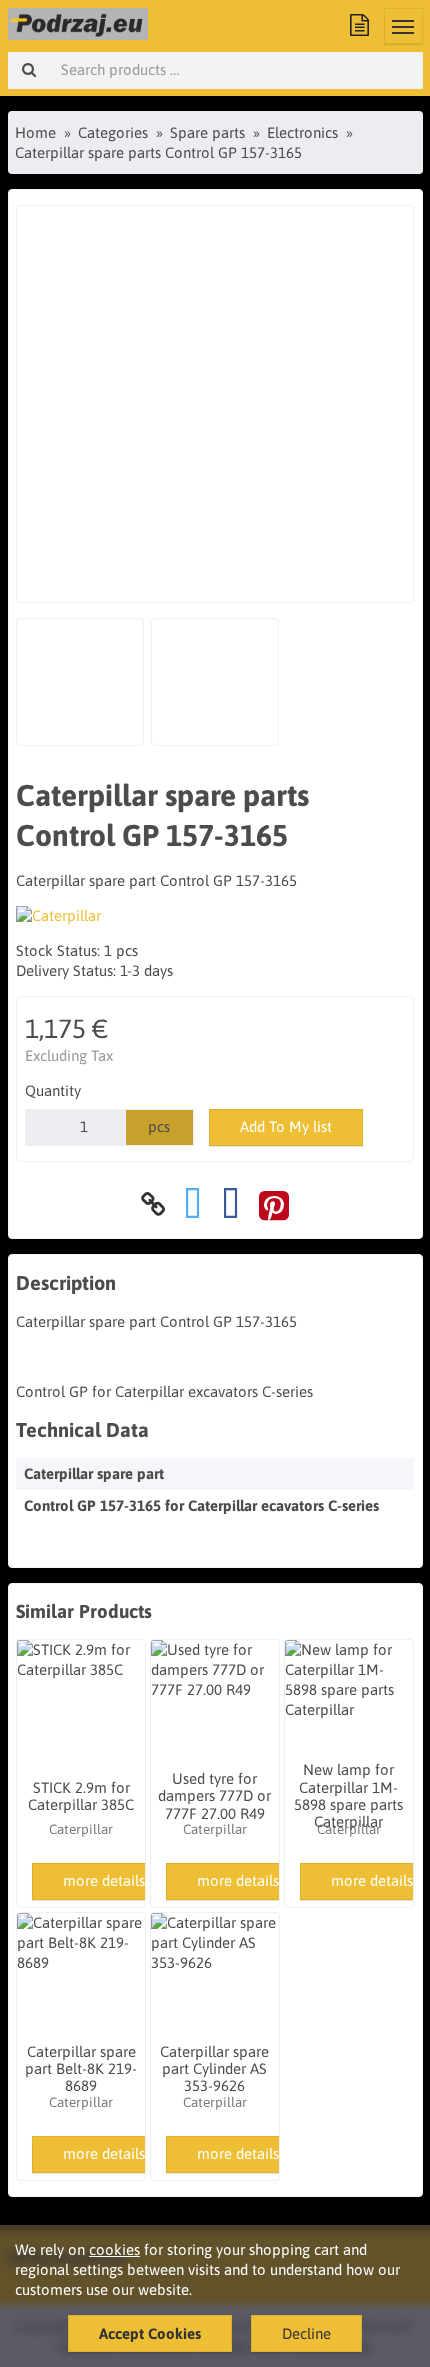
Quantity (53, 1090)
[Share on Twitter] (193, 1204)
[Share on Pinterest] (274, 1204)
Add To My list (286, 1126)
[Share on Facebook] (231, 1204)
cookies (114, 2249)
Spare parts (207, 132)
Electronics (302, 132)
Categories (113, 132)
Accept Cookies (150, 2333)
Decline (306, 2333)
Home (35, 132)
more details (104, 1880)
